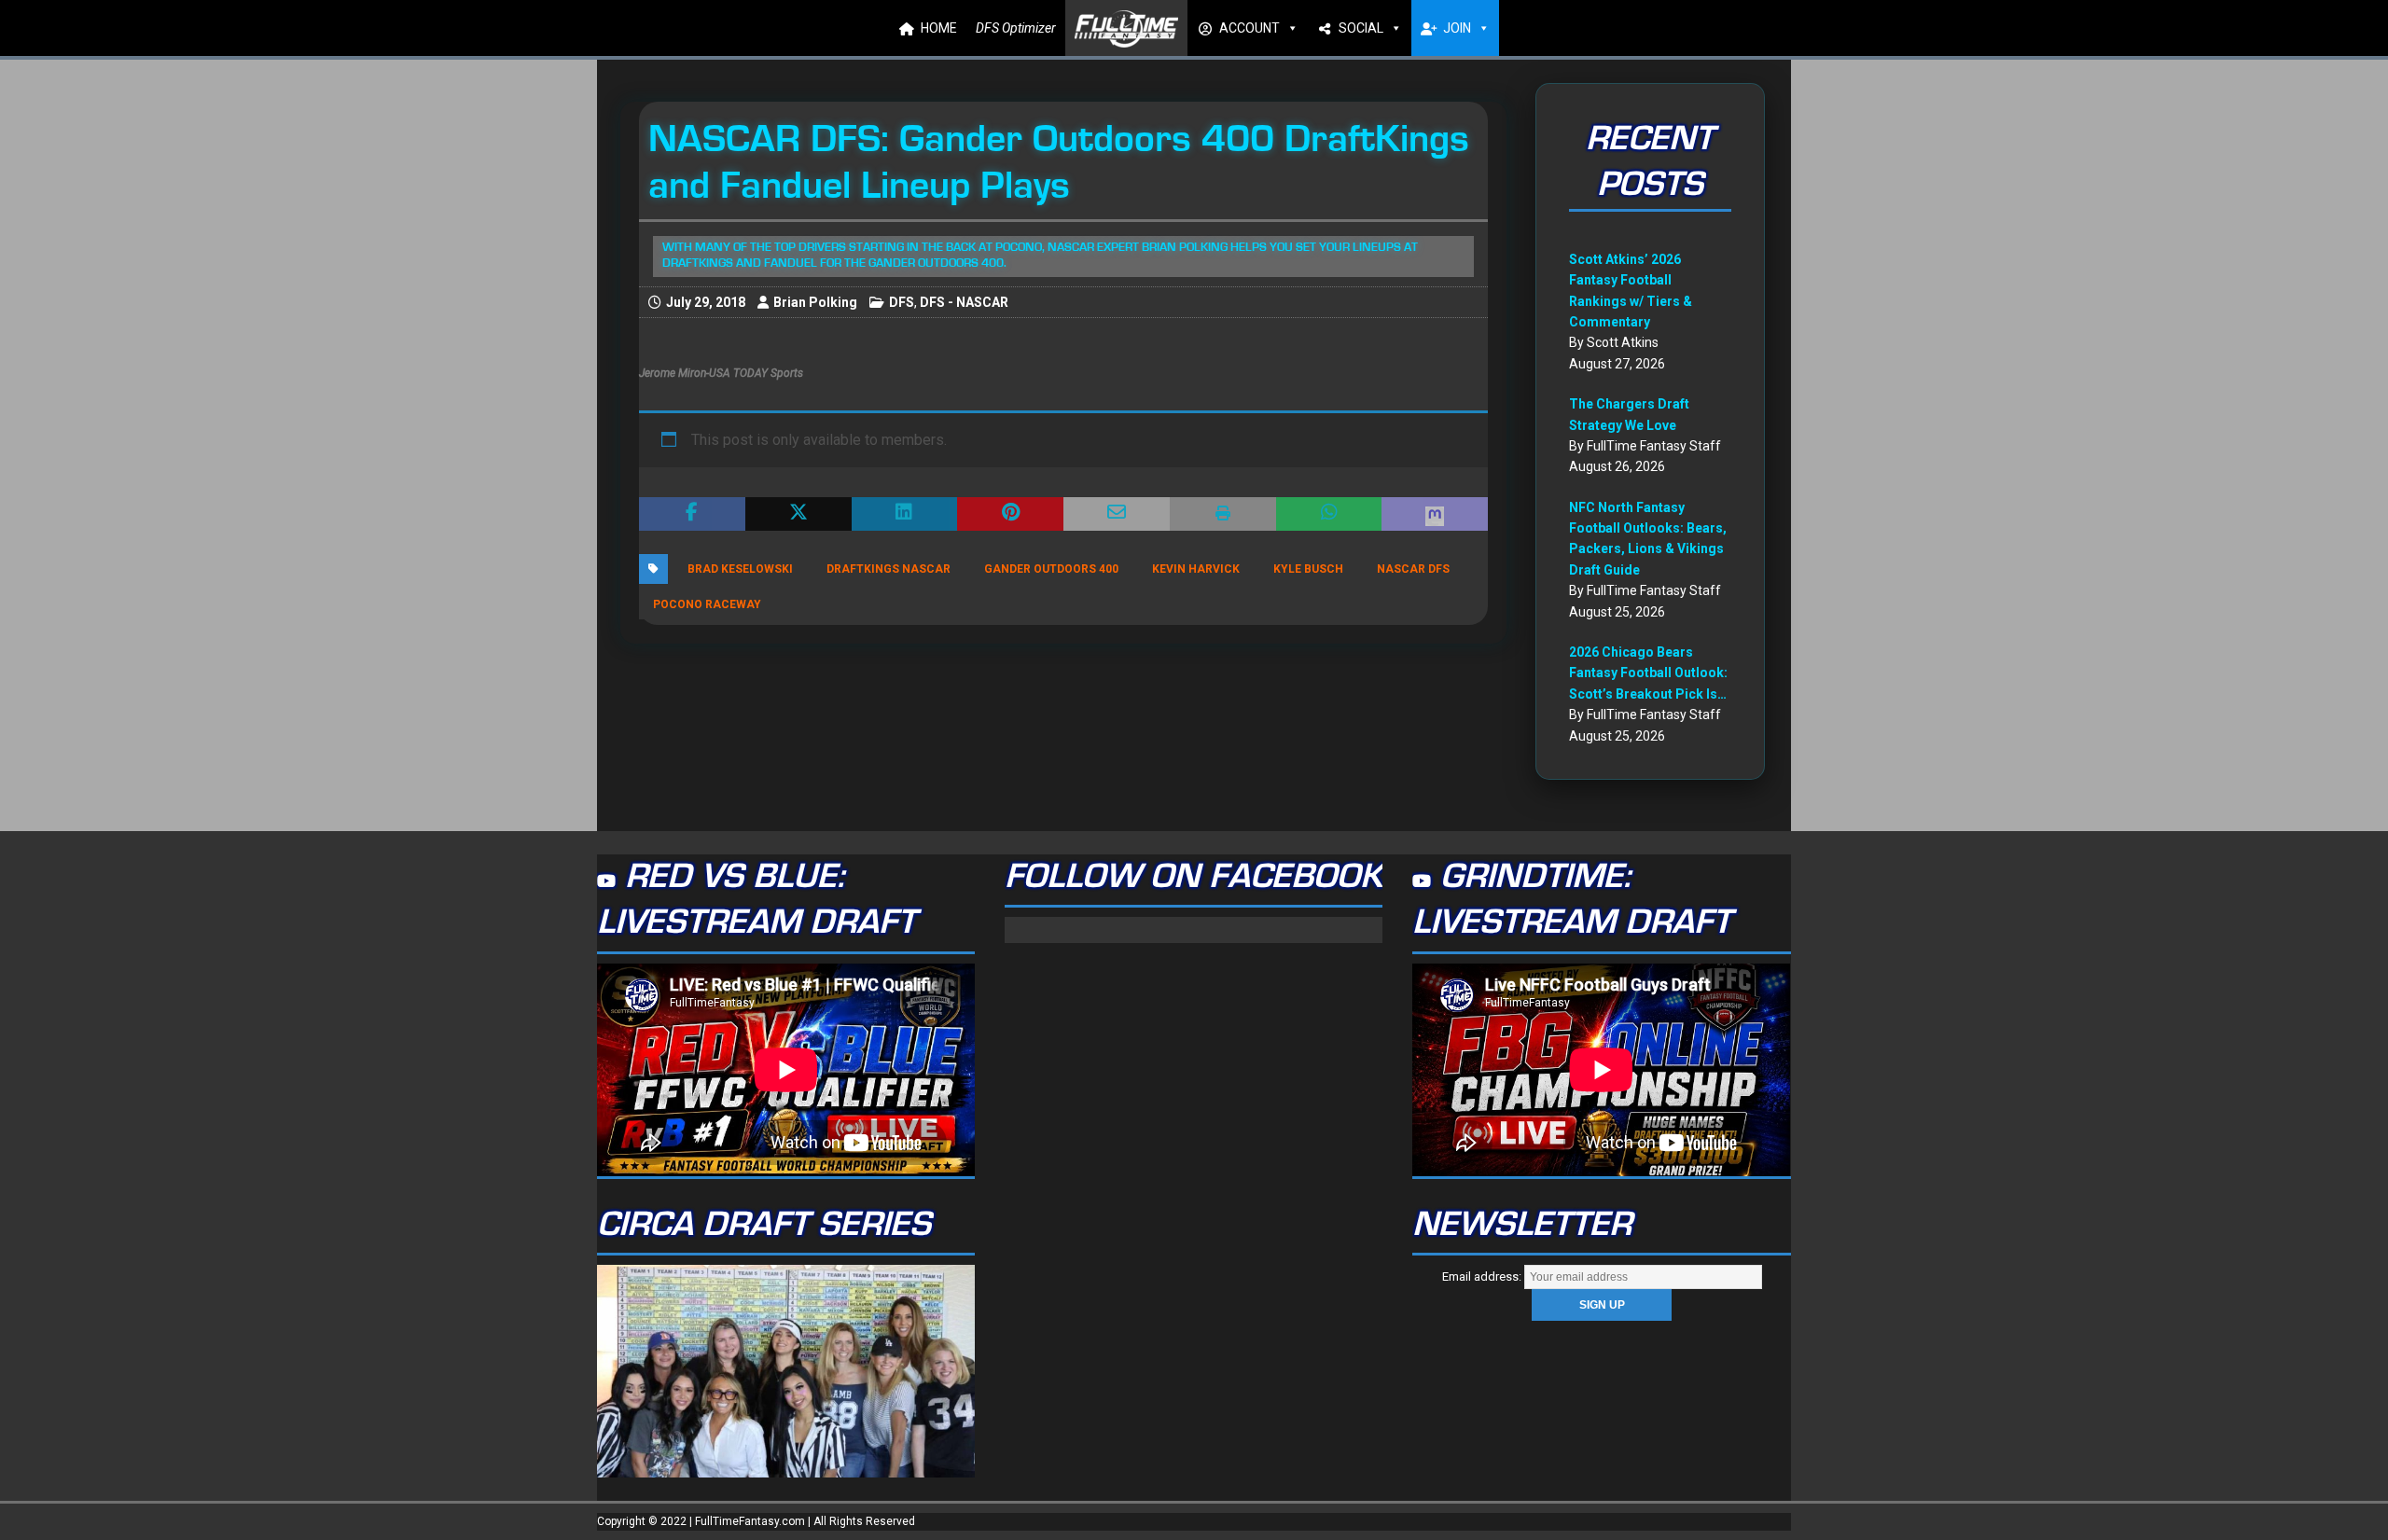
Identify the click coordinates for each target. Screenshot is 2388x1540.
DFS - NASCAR (964, 302)
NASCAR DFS (1413, 569)
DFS (902, 302)
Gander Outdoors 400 (1051, 569)
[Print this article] (1223, 514)
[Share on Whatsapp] (1329, 514)
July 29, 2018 (706, 302)
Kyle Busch (1308, 569)
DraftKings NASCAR (889, 569)
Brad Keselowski (740, 569)
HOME (939, 28)
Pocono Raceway (707, 604)
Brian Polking (815, 302)
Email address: (1483, 1276)
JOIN (1457, 28)
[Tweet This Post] (798, 514)
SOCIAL (1361, 28)
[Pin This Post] (1010, 514)
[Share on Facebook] (692, 514)
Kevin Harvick (1196, 569)
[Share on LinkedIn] (905, 514)
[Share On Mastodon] (1435, 514)
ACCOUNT (1250, 28)
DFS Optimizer (1016, 28)
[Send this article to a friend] (1117, 514)
